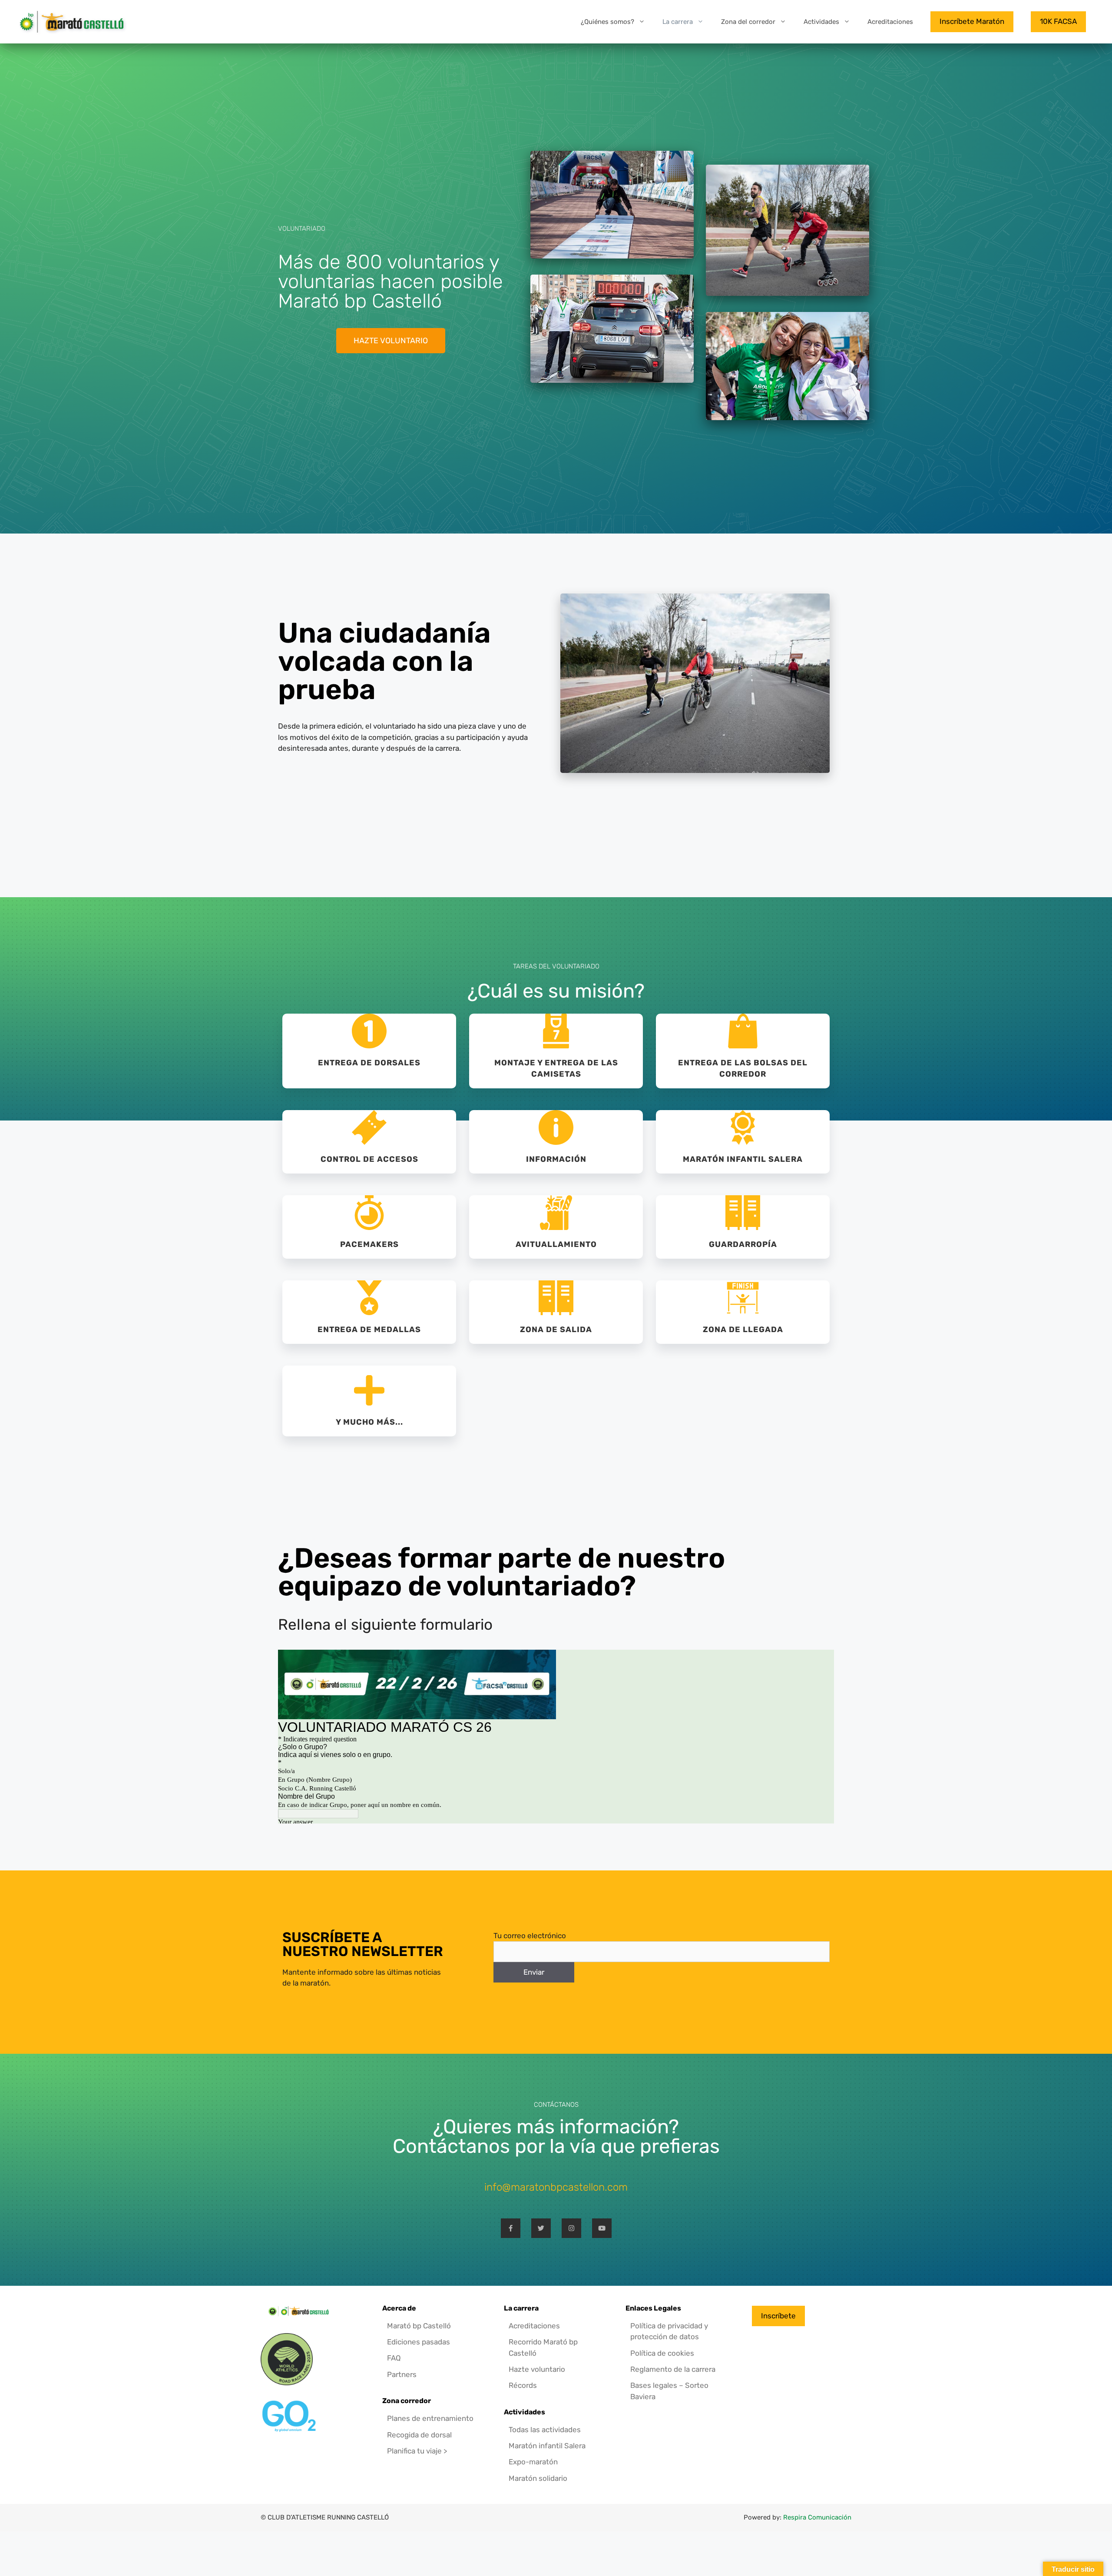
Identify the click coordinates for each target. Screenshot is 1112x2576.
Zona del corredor (748, 22)
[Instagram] (571, 2228)
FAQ (394, 2358)
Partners (402, 2374)
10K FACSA (1058, 21)
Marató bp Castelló (419, 2326)
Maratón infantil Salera (547, 2446)
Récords (523, 2385)
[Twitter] (541, 2228)
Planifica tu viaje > (417, 2451)
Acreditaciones (890, 22)
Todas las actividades (545, 2430)
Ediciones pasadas (419, 2342)
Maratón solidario (538, 2478)
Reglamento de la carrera (673, 2369)
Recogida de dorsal (419, 2435)
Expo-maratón (533, 2462)
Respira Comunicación (817, 2517)
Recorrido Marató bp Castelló (543, 2347)
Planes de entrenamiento (430, 2418)
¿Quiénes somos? (607, 22)
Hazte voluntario (537, 2369)
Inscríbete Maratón (972, 21)
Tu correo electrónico (530, 1936)
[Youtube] (602, 2228)
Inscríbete (778, 2316)
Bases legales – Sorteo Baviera (669, 2391)
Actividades (821, 22)
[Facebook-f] (511, 2228)
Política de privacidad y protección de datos (669, 2331)
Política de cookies (662, 2353)
